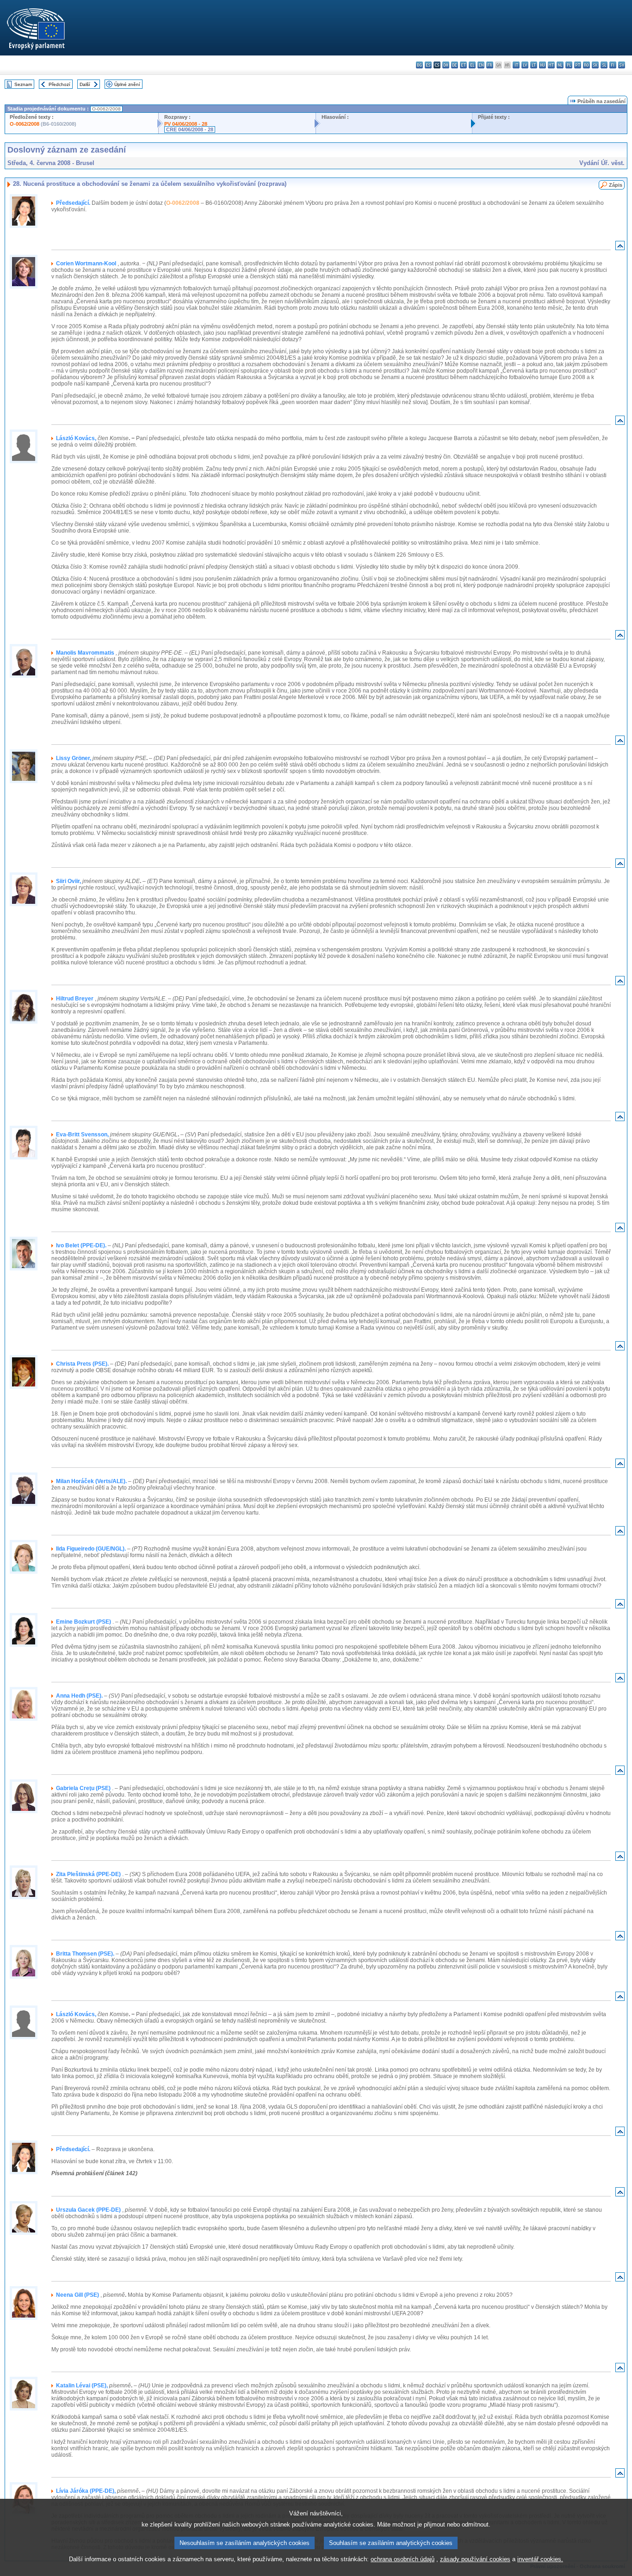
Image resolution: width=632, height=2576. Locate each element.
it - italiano (516, 65)
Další (85, 84)
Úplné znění (127, 84)
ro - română (586, 65)
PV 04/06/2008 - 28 (186, 124)
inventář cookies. (540, 2559)
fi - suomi (613, 65)
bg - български (419, 65)
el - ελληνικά (472, 65)
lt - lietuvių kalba (534, 65)
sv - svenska (622, 65)
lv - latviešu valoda (525, 65)
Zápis (616, 185)
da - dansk (446, 65)
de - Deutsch (455, 65)
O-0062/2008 (25, 124)
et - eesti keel (463, 65)
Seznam (23, 84)
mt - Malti (551, 65)
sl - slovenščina (604, 65)
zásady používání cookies (475, 2559)
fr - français (490, 65)
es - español (428, 65)
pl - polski (569, 65)
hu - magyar (542, 65)
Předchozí (59, 84)
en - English (481, 65)
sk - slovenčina (595, 65)
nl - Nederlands (560, 65)
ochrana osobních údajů (403, 2559)
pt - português (578, 65)
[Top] (620, 248)
